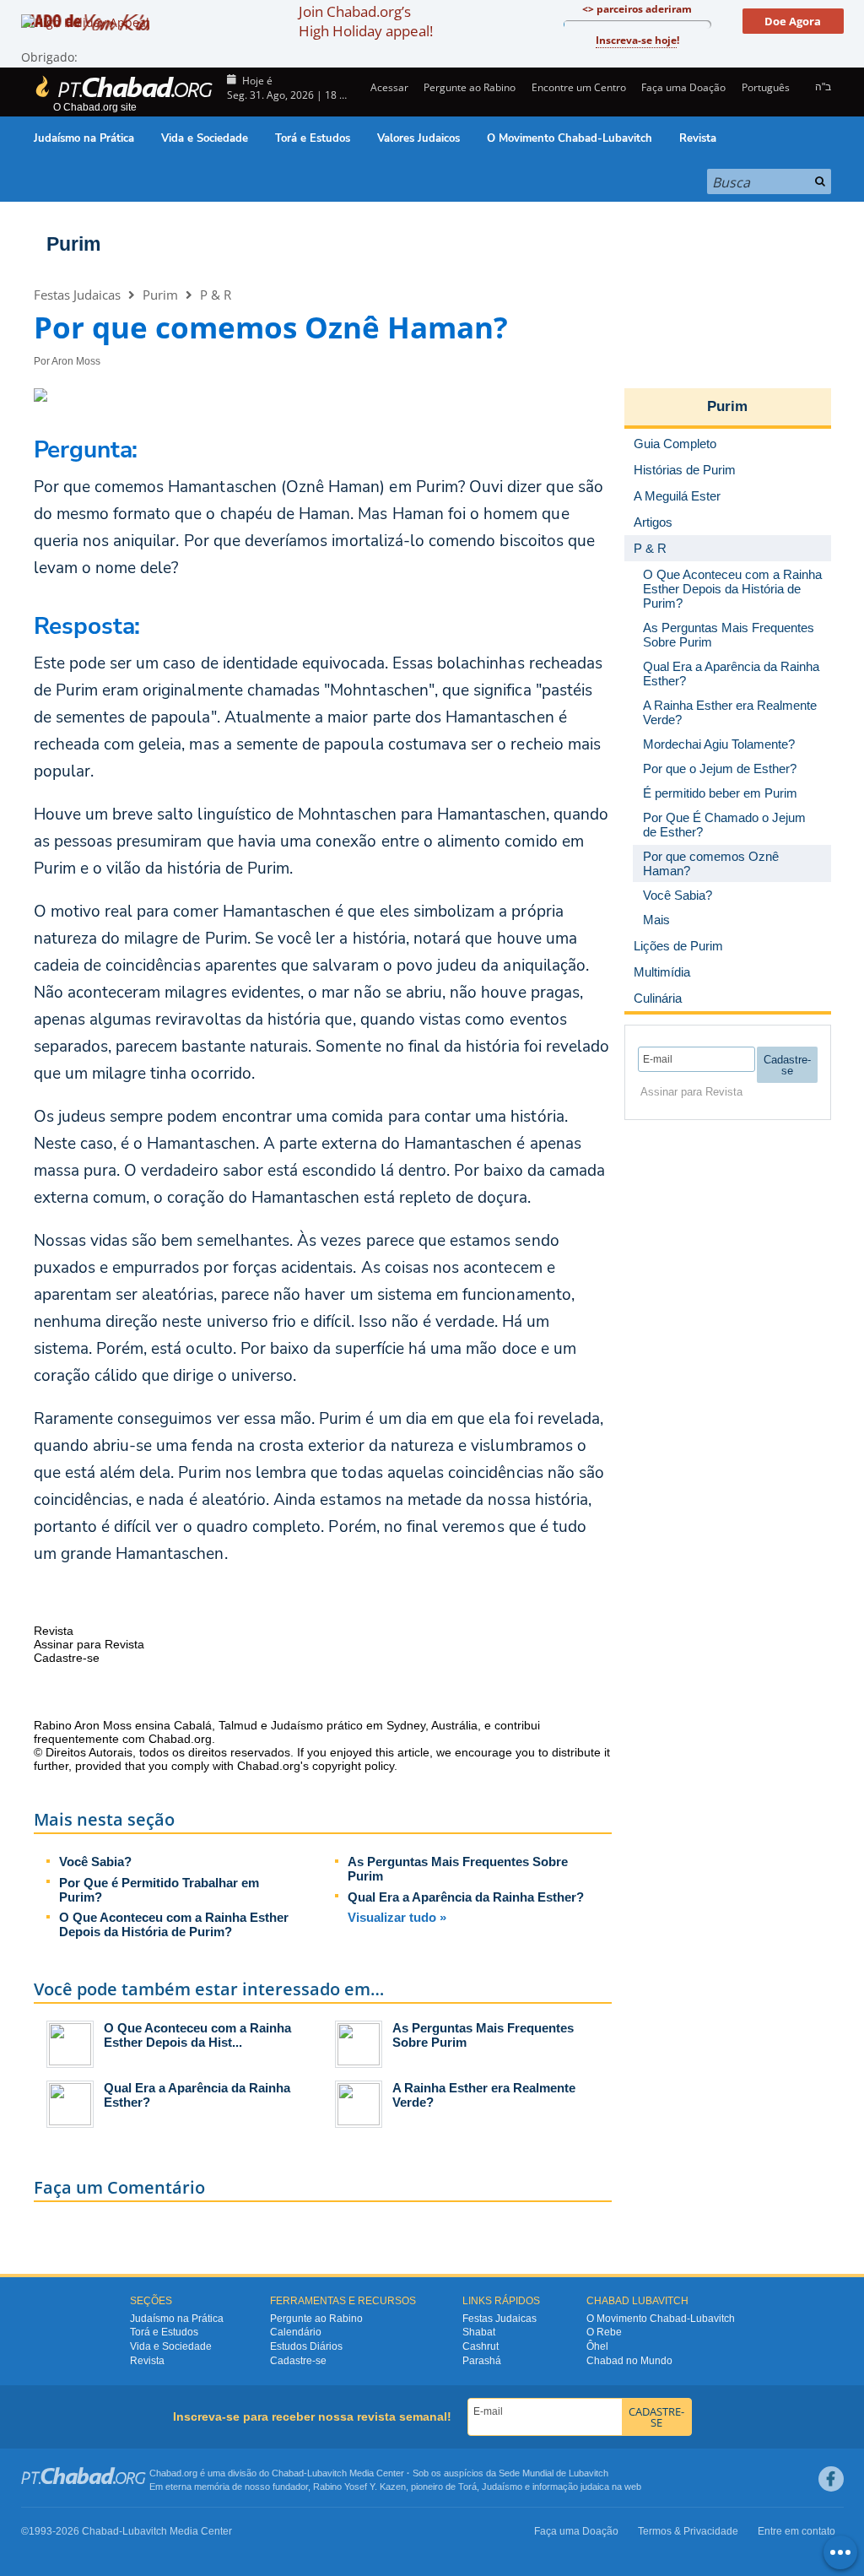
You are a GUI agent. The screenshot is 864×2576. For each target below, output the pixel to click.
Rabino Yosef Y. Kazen (359, 2487)
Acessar (388, 87)
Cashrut (481, 2346)
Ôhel (597, 2346)
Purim (73, 244)
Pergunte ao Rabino (470, 87)
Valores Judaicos (418, 138)
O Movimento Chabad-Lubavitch (570, 138)
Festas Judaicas (77, 295)
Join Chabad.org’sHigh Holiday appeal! (366, 21)
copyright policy (353, 1766)
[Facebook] (831, 2479)
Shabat (479, 2332)
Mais (656, 920)
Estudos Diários (306, 2346)
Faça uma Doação (683, 87)
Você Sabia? (95, 1862)
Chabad (288, 2473)
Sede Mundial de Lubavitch (553, 2473)
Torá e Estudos (313, 138)
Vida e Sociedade (205, 138)
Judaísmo (502, 2487)
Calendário (296, 2332)
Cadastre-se (298, 2361)
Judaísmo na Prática (84, 138)
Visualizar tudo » (397, 1917)
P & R (216, 295)
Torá (467, 2487)
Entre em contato (796, 2531)
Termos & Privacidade (688, 2531)
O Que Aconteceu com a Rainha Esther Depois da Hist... (197, 2035)
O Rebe (604, 2332)
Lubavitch (327, 2473)
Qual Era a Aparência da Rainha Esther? (466, 1897)
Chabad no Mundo (629, 2361)
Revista (698, 138)
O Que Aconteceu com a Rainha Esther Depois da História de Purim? (174, 1924)
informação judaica (571, 2487)
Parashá (482, 2361)
